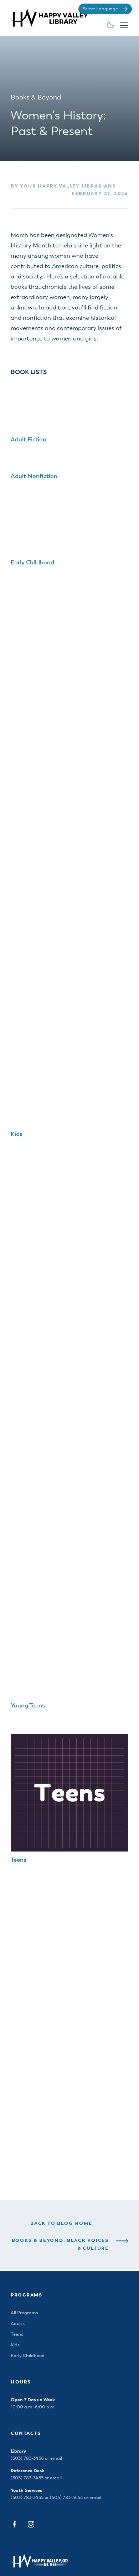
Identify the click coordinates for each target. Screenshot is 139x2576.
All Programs (24, 2313)
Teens (19, 1860)
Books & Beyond (36, 98)
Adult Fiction (29, 440)
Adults (18, 2324)
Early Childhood (32, 563)
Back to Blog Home (61, 2224)
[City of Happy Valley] (51, 17)
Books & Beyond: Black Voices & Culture (60, 2245)
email (56, 2459)
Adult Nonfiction (34, 477)
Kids (17, 1134)
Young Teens (28, 1706)
